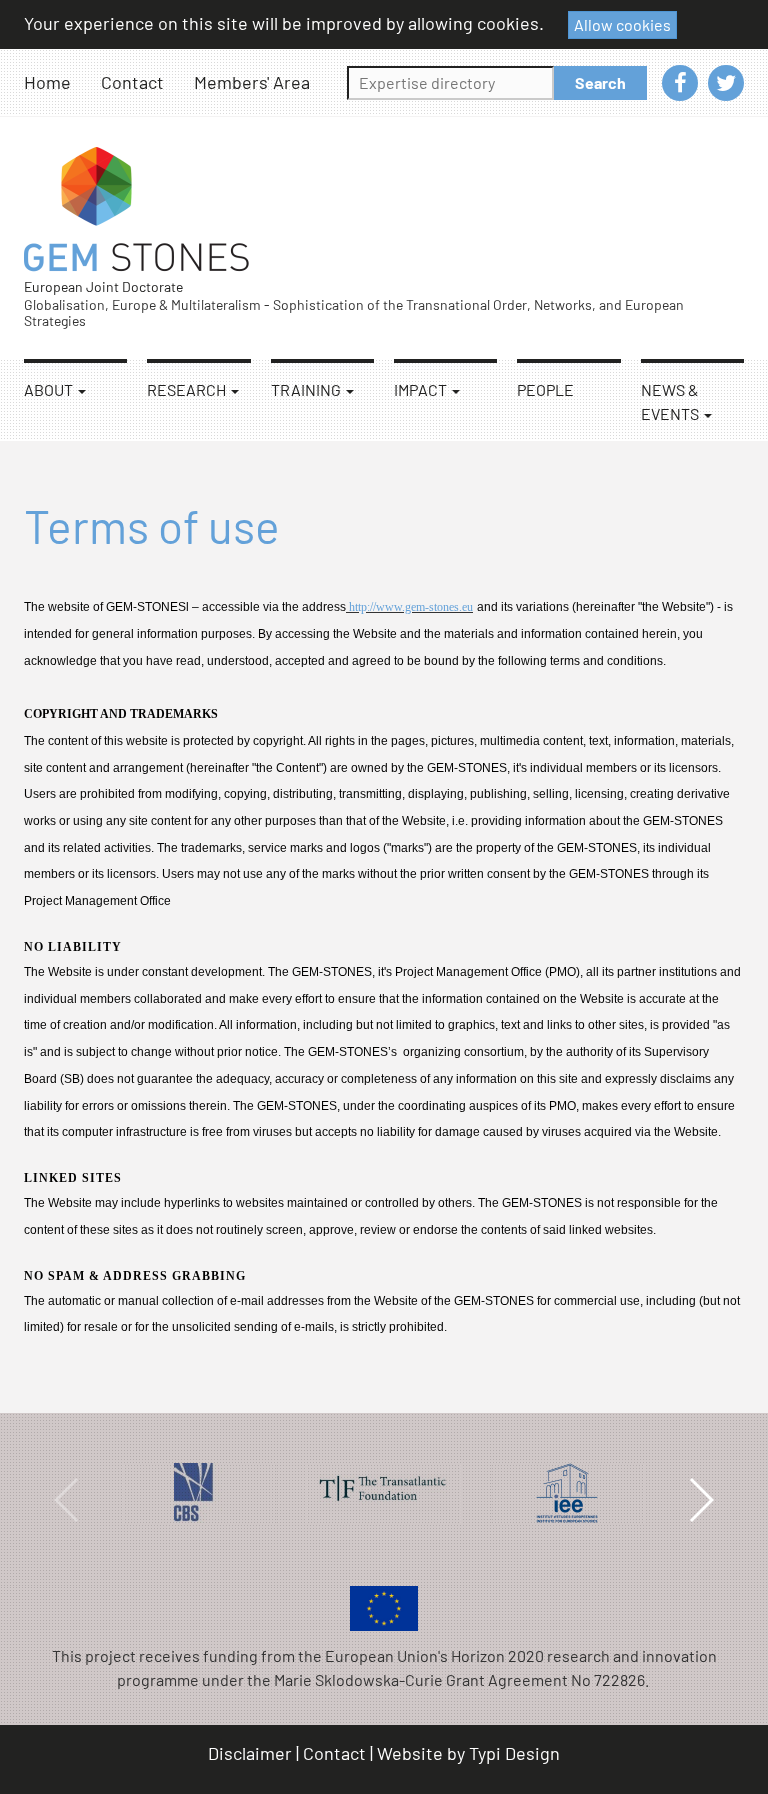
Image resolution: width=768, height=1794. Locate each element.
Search (600, 82)
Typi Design (514, 1753)
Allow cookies (622, 24)
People (545, 389)
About (50, 389)
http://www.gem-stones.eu (409, 607)
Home (47, 82)
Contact (132, 82)
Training (307, 389)
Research (188, 389)
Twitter (726, 83)
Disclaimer (250, 1753)
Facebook (680, 83)
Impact (422, 389)
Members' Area (252, 82)
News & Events (671, 401)
